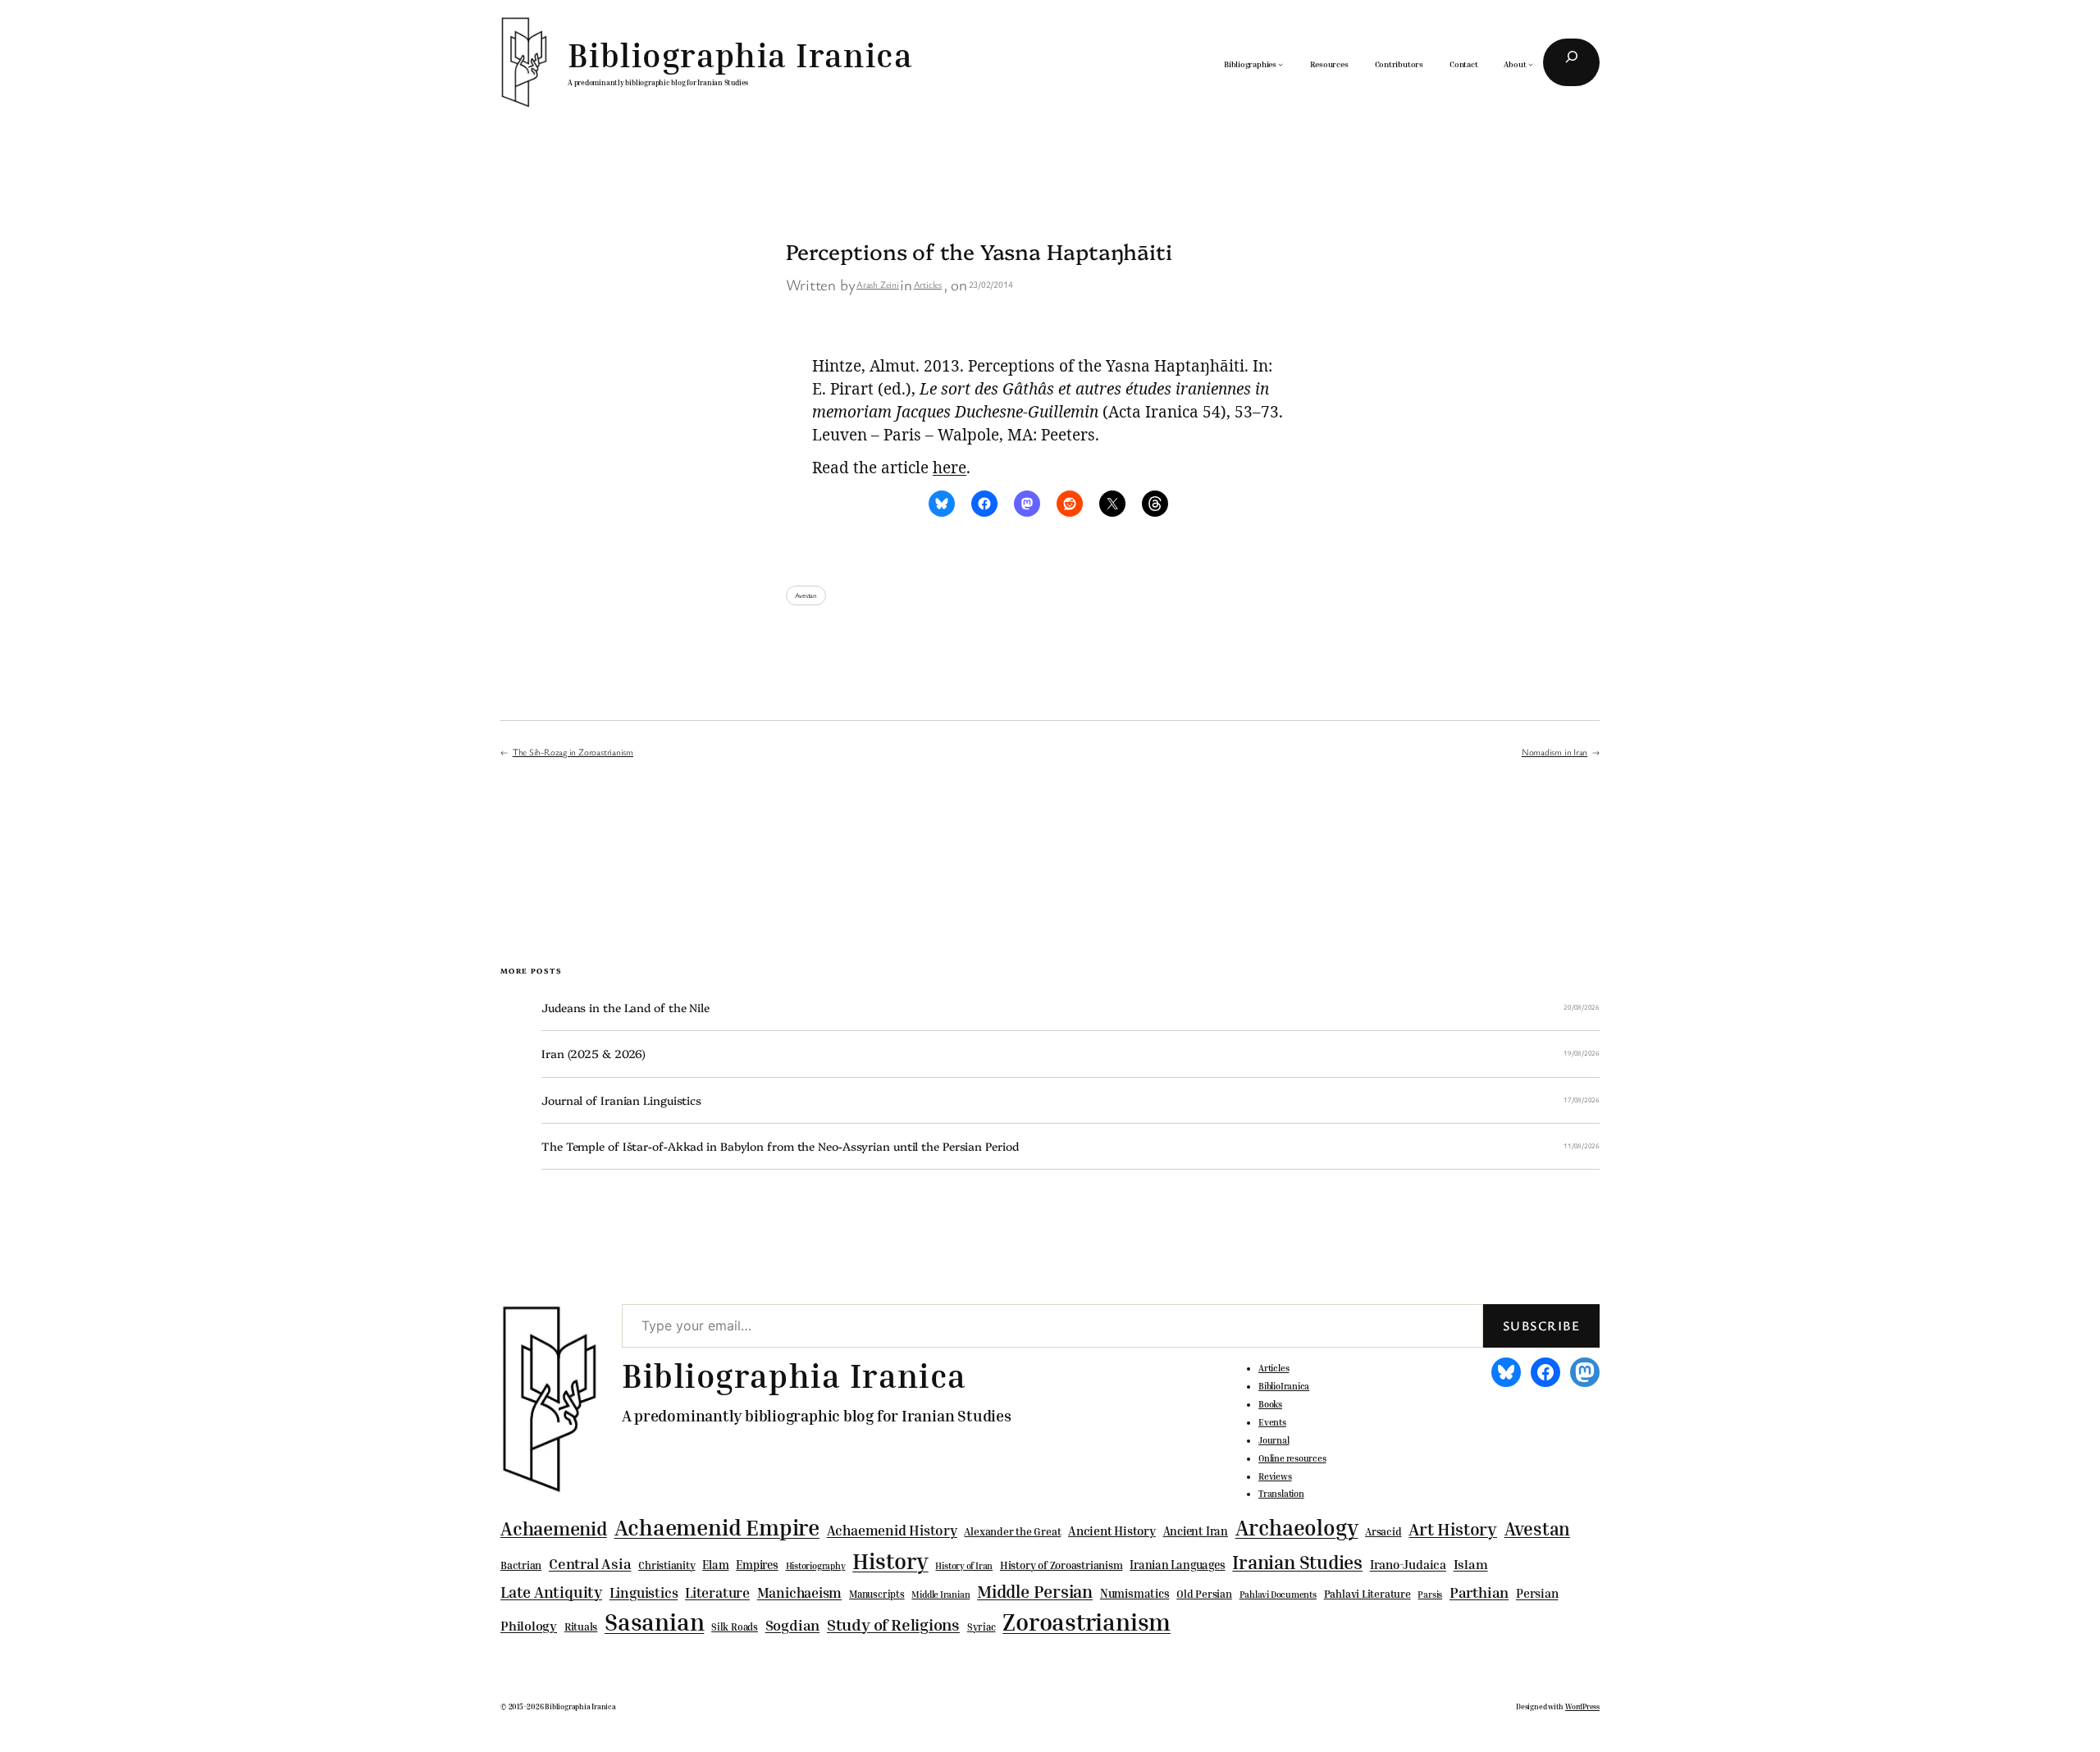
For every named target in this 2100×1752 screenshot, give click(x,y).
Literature (717, 1592)
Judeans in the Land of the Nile (625, 1008)
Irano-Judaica (1408, 1564)
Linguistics (644, 1592)
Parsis (1430, 1595)
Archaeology (1297, 1527)
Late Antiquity (551, 1592)
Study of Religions (893, 1624)
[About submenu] (1531, 64)
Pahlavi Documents (1278, 1594)
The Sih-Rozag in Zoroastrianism (573, 752)
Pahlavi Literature (1367, 1594)
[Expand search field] (1571, 62)
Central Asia (590, 1564)
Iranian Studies (1297, 1562)
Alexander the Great (1012, 1531)
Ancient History (1112, 1531)
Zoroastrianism (1087, 1622)
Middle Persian (1035, 1591)
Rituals (581, 1627)
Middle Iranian (940, 1595)
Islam (1471, 1564)
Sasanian (654, 1622)
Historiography (816, 1566)
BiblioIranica (1284, 1386)
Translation (1281, 1494)
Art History (1453, 1529)
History (890, 1561)
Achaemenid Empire (717, 1527)
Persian (1537, 1593)
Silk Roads (735, 1627)
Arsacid (1383, 1532)
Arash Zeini (878, 284)
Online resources (1292, 1458)
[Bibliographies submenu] (1281, 64)
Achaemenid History (892, 1531)
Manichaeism (800, 1592)
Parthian (1479, 1592)
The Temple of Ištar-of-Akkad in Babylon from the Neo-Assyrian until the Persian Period (780, 1146)
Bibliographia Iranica (740, 55)
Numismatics (1135, 1593)
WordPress (1582, 1706)
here (950, 468)
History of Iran (964, 1565)
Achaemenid (554, 1528)
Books (1270, 1404)
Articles (928, 284)
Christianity (667, 1565)
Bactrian (521, 1565)
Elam (715, 1565)
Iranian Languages (1177, 1565)
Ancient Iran (1196, 1531)
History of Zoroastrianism (1061, 1565)
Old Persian (1204, 1594)
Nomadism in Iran (1554, 752)
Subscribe (1541, 1325)
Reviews (1275, 1476)
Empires (757, 1565)
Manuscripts (877, 1595)
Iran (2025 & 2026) (593, 1054)
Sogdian (792, 1625)
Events (1272, 1422)
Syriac (982, 1627)
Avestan (806, 595)
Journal (1274, 1440)
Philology (529, 1626)
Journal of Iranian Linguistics (621, 1100)
